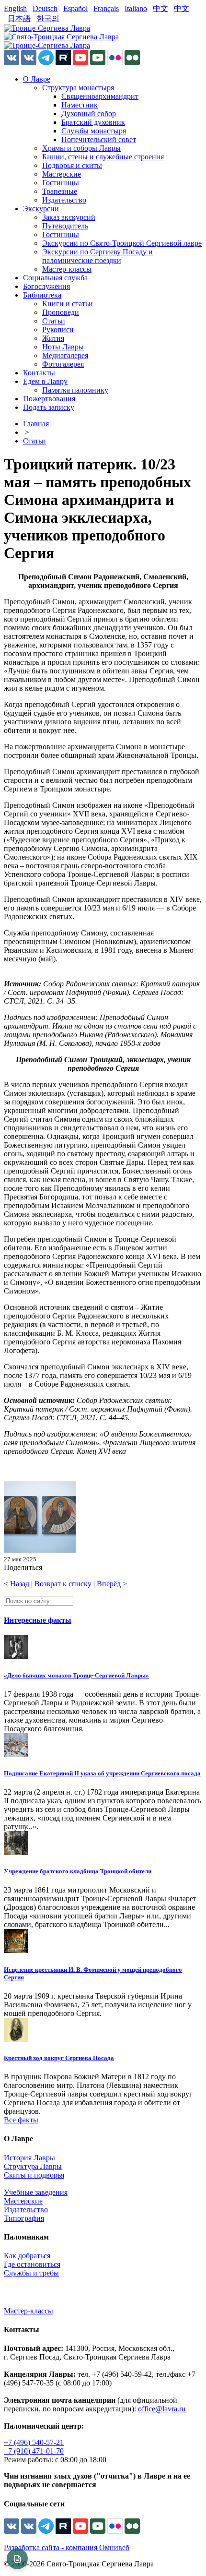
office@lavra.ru (162, 2409)
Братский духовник (93, 122)
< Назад (17, 1584)
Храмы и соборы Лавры (81, 148)
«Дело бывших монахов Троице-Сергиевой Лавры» (76, 1675)
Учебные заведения (36, 2192)
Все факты (21, 2120)
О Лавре (37, 79)
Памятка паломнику (75, 390)
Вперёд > (112, 1584)
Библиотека (42, 295)
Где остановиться (32, 2264)
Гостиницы (61, 183)
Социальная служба (55, 278)
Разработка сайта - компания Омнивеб (67, 2547)
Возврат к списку (63, 1584)
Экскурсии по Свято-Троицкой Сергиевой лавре (122, 243)
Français (106, 8)
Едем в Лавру (45, 381)
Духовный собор (89, 114)
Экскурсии (41, 209)
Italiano (136, 8)
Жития (53, 338)
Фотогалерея (63, 364)
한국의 (48, 18)
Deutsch (45, 8)
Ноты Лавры (63, 347)
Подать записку (49, 407)
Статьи (54, 321)
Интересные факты (38, 1620)
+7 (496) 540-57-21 (34, 2442)
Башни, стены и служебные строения (103, 157)
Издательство (64, 200)
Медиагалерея (65, 355)
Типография (24, 2218)
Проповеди (61, 312)
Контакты (39, 373)
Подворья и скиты (72, 165)
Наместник (80, 105)
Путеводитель (65, 226)
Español (75, 8)
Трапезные (60, 191)
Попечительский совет (99, 139)
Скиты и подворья (34, 2175)
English (15, 8)
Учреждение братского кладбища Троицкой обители (78, 1871)
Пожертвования (49, 399)
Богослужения (46, 286)
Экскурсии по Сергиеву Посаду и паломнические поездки (97, 256)
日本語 (19, 18)
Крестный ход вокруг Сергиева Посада (59, 2058)
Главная (36, 424)
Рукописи (58, 329)
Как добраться (27, 2256)
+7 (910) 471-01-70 (34, 2451)
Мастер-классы (67, 269)
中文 (160, 8)
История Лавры (29, 2158)
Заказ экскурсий (69, 217)
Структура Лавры (33, 2166)
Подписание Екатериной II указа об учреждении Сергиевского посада (102, 1773)
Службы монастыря (94, 131)
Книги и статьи (68, 304)
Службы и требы (31, 2273)
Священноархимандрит (100, 96)
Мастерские (62, 174)
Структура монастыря (78, 88)
